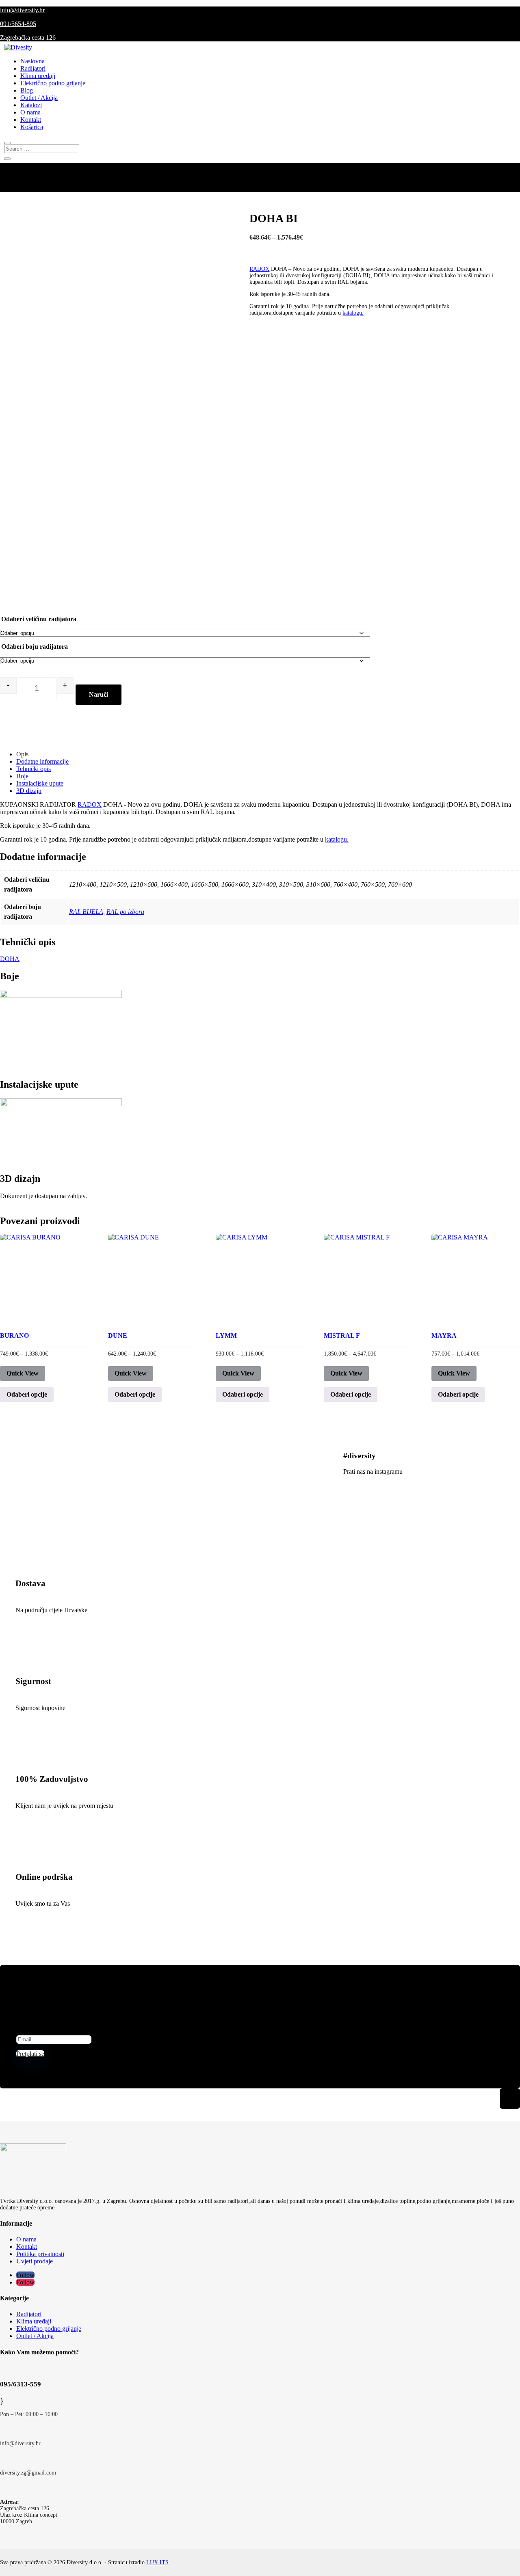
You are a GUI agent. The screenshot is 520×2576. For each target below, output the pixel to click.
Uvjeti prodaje (35, 2261)
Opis (22, 754)
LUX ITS (157, 2562)
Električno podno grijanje (53, 83)
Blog (27, 90)
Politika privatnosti (40, 2254)
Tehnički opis (34, 769)
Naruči (99, 694)
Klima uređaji (38, 76)
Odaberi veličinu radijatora (39, 619)
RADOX (259, 269)
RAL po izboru (125, 912)
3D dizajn (29, 791)
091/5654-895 (18, 24)
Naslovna (32, 61)
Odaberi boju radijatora (35, 647)
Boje (22, 776)
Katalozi (31, 105)
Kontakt (31, 120)
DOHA (10, 959)
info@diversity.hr (22, 10)
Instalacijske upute (40, 783)
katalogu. (353, 313)
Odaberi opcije (27, 1394)
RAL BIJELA (86, 912)
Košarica (32, 127)
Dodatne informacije (42, 761)
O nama (30, 112)
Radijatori (33, 68)
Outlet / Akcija (39, 98)
